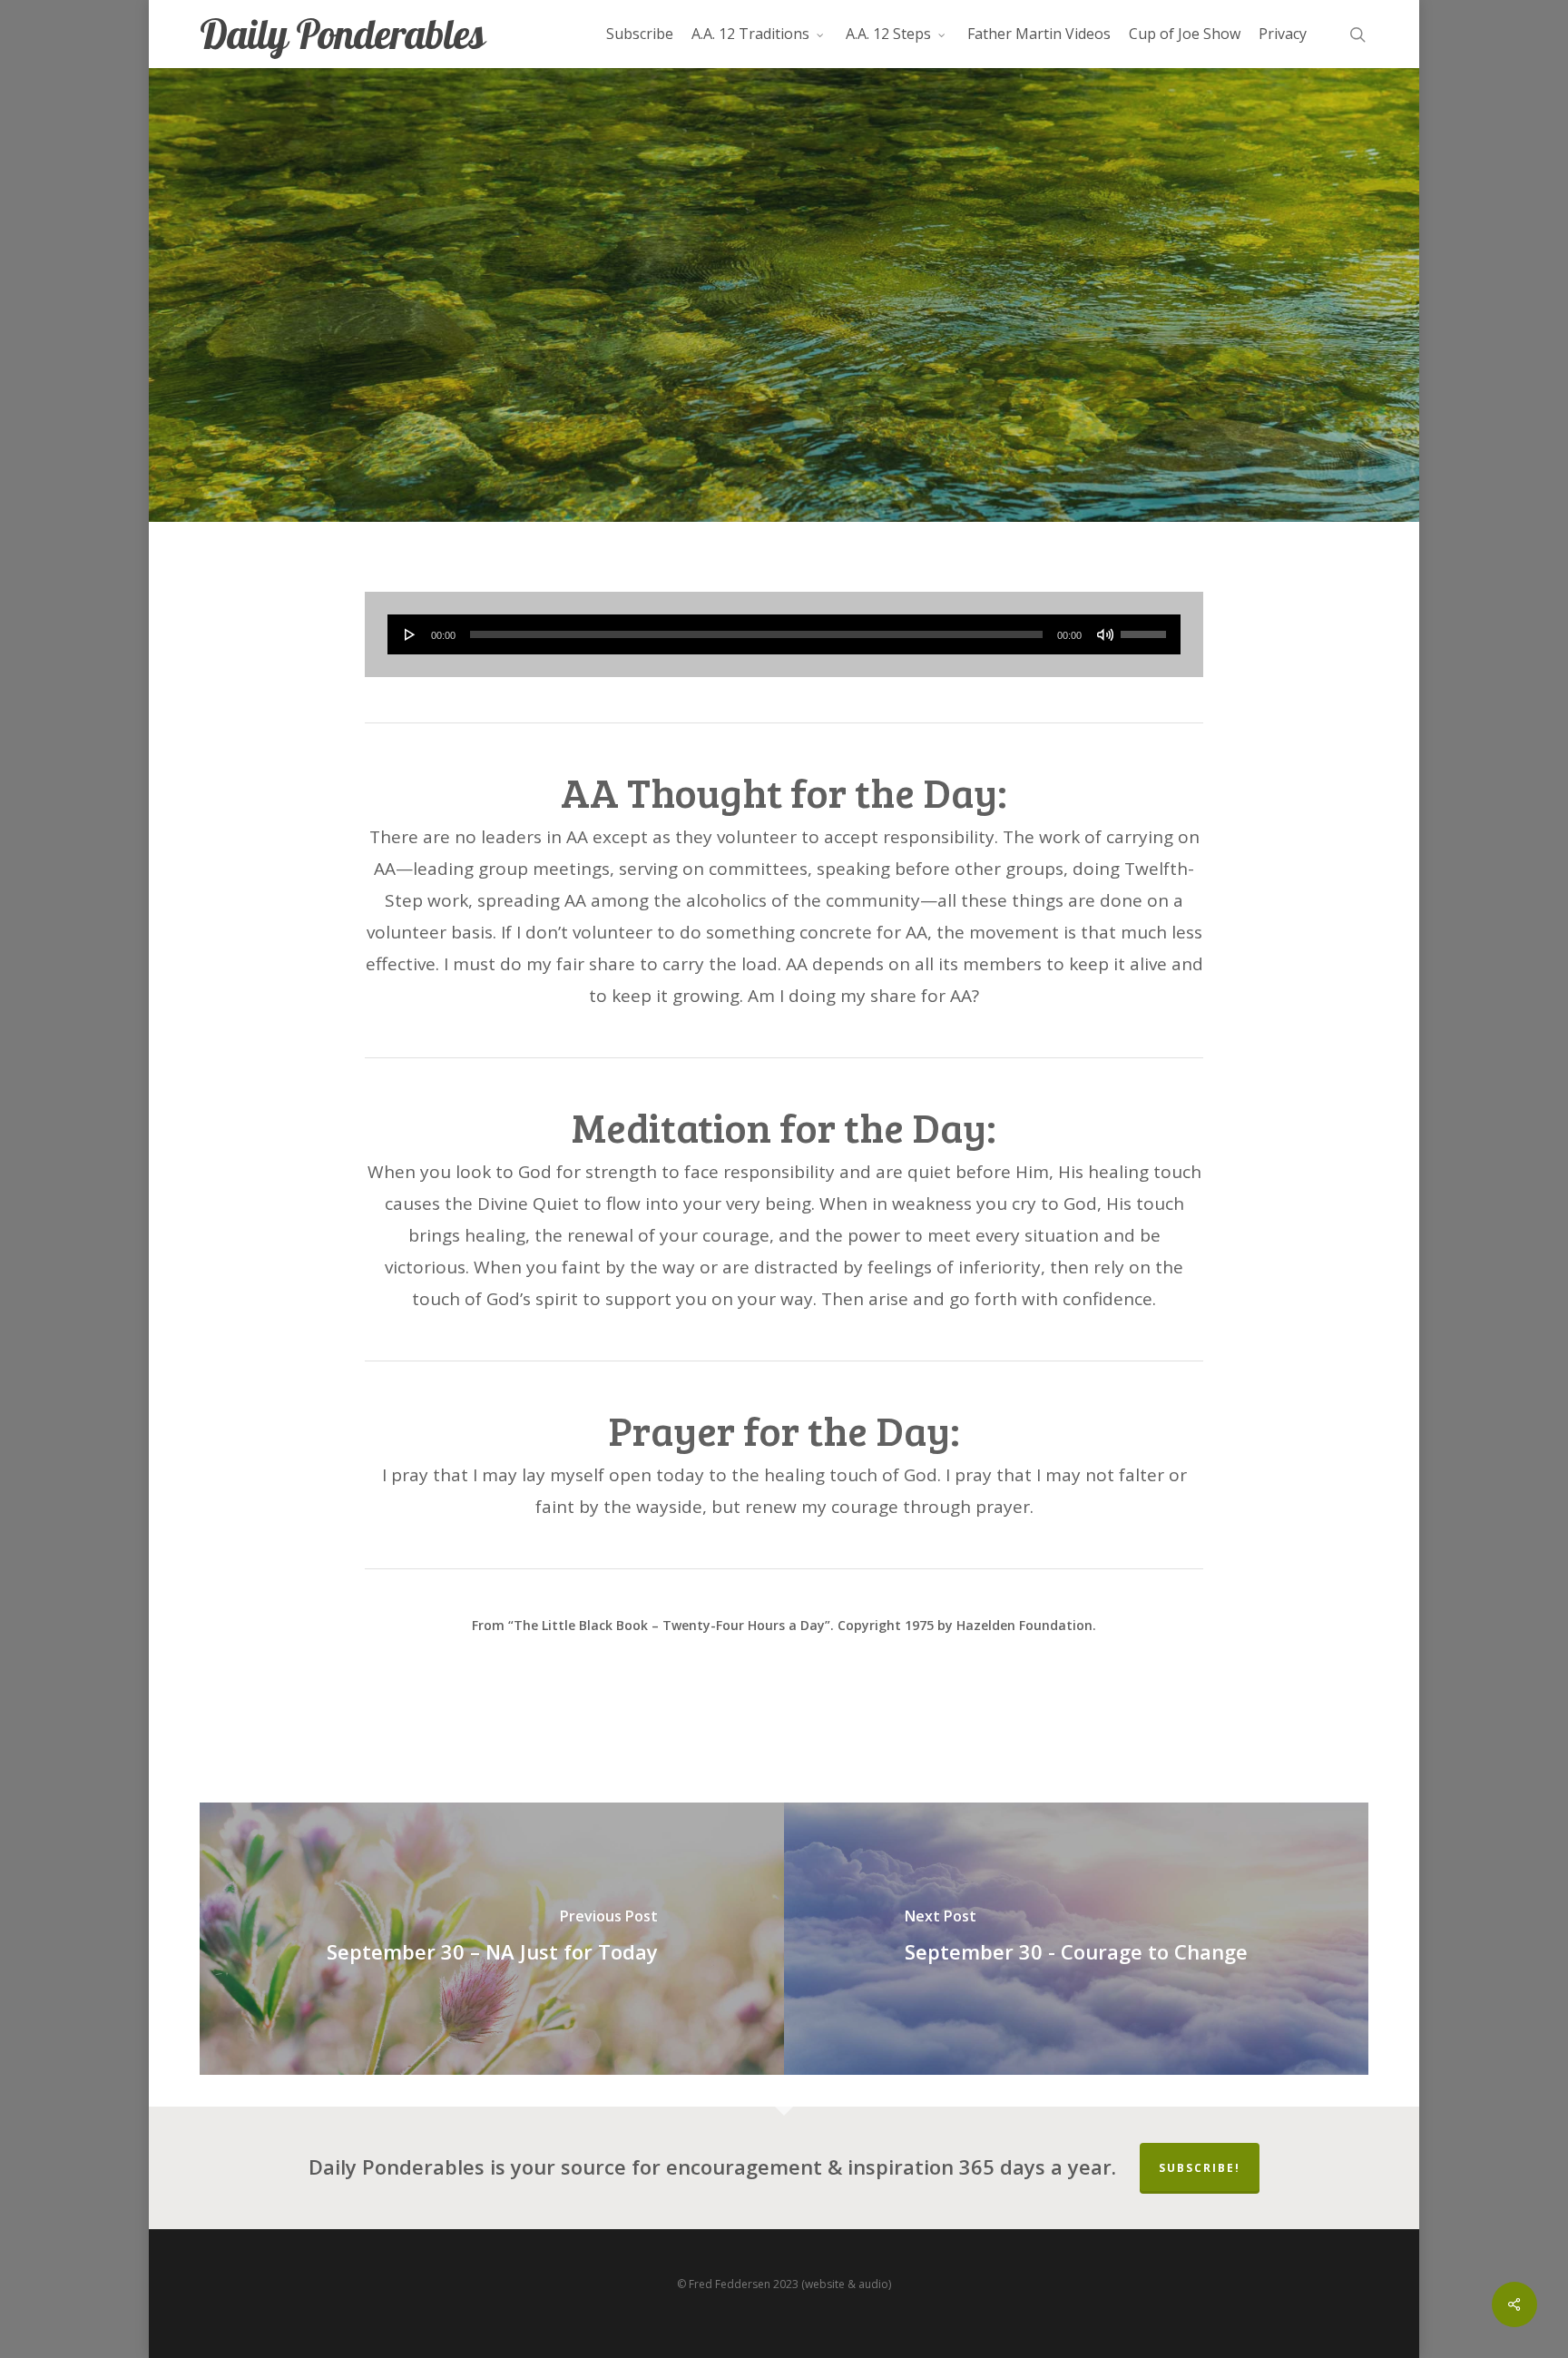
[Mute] (1105, 634)
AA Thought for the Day (784, 407)
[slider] (1146, 628)
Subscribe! (1200, 2168)
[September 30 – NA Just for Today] (492, 1939)
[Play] (410, 634)
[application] (784, 634)
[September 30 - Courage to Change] (1076, 1939)
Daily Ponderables (342, 34)
